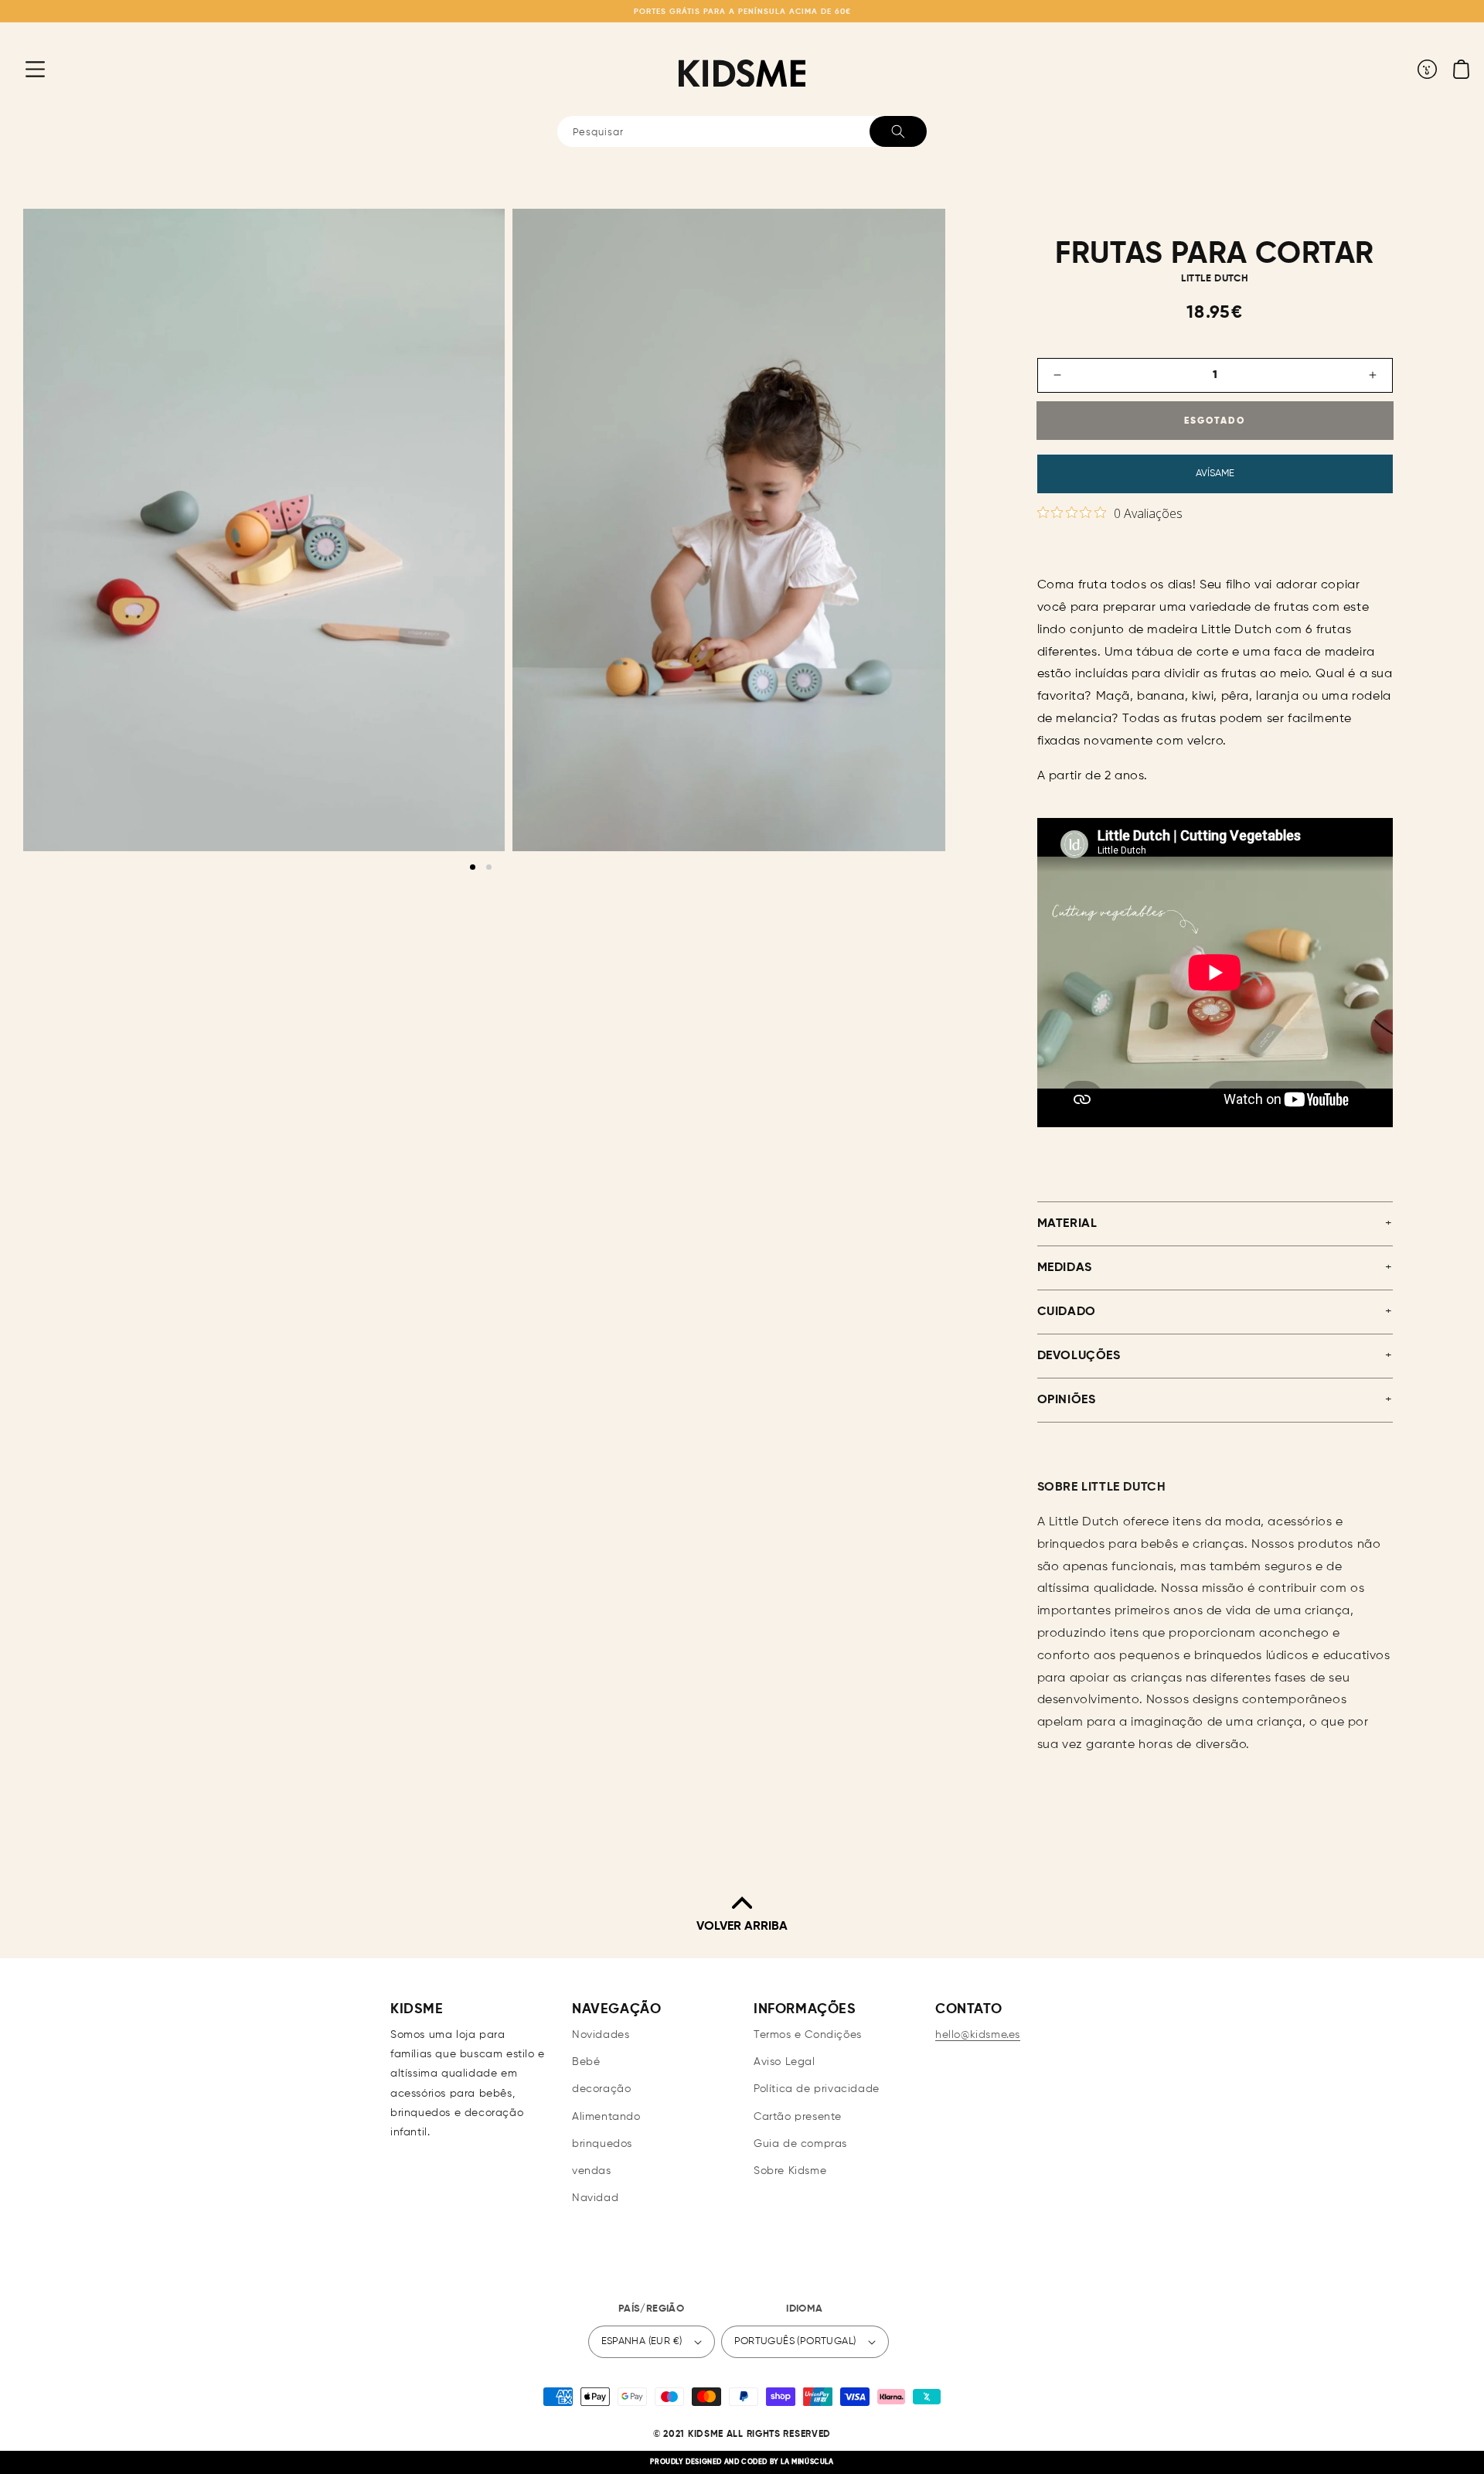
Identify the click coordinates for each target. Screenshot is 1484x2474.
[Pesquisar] (898, 131)
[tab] (473, 867)
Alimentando (606, 2117)
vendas (592, 2171)
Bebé (586, 2062)
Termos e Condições (808, 2035)
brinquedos (602, 2144)
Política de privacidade (817, 2089)
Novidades (601, 2035)
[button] (23, 69)
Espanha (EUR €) (642, 2341)
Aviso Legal (785, 2062)
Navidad (595, 2198)
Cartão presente (798, 2117)
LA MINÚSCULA (807, 2462)
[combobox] (742, 131)
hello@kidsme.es (978, 2035)
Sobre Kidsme (790, 2171)
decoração (601, 2089)
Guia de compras (800, 2144)
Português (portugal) (795, 2341)
